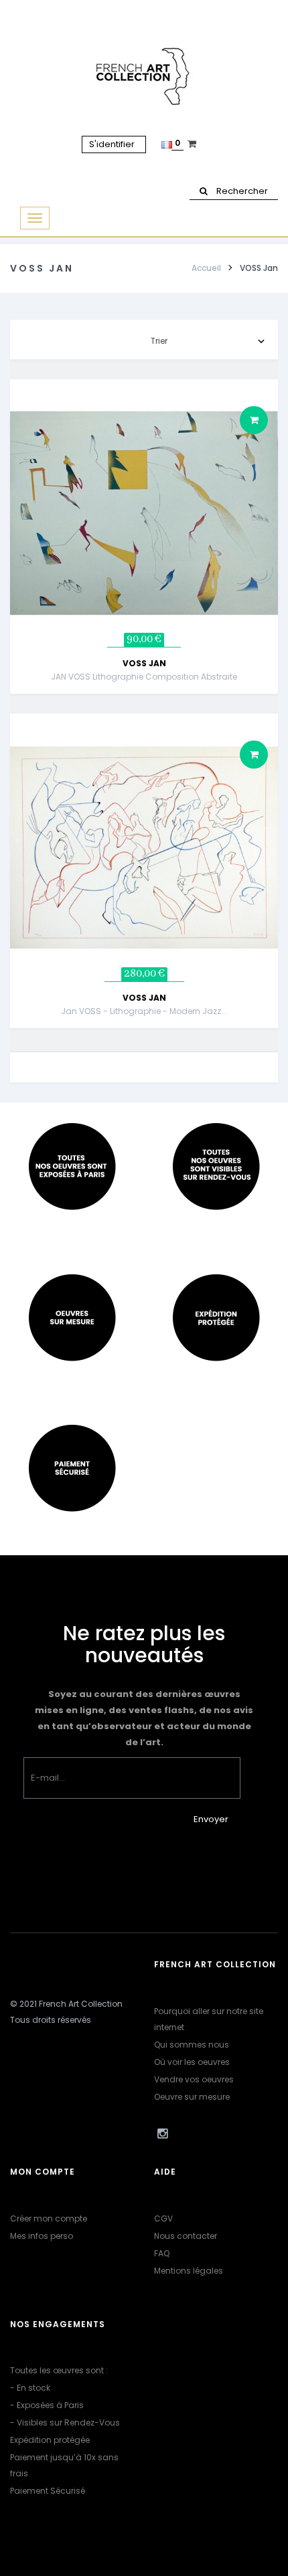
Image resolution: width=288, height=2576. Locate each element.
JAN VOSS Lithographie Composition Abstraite (144, 677)
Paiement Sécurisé (48, 2491)
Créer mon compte (49, 2218)
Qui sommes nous (192, 2045)
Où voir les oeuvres (192, 2062)
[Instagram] (162, 2134)
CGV (163, 2218)
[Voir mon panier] (194, 144)
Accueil (206, 268)
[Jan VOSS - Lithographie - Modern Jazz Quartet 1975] (144, 847)
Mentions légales (189, 2271)
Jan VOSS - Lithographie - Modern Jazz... (144, 1011)
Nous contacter (186, 2236)
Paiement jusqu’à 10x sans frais (64, 2465)
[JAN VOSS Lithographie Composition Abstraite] (144, 513)
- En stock (30, 2388)
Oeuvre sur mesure (192, 2097)
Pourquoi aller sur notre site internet (209, 2019)
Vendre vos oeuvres (194, 2079)
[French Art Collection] (144, 77)
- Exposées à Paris (47, 2405)
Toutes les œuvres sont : (59, 2370)
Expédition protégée (50, 2440)
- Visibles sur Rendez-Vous (65, 2422)
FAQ (162, 2253)
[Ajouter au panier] (254, 420)
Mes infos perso (42, 2236)
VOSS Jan (144, 663)
